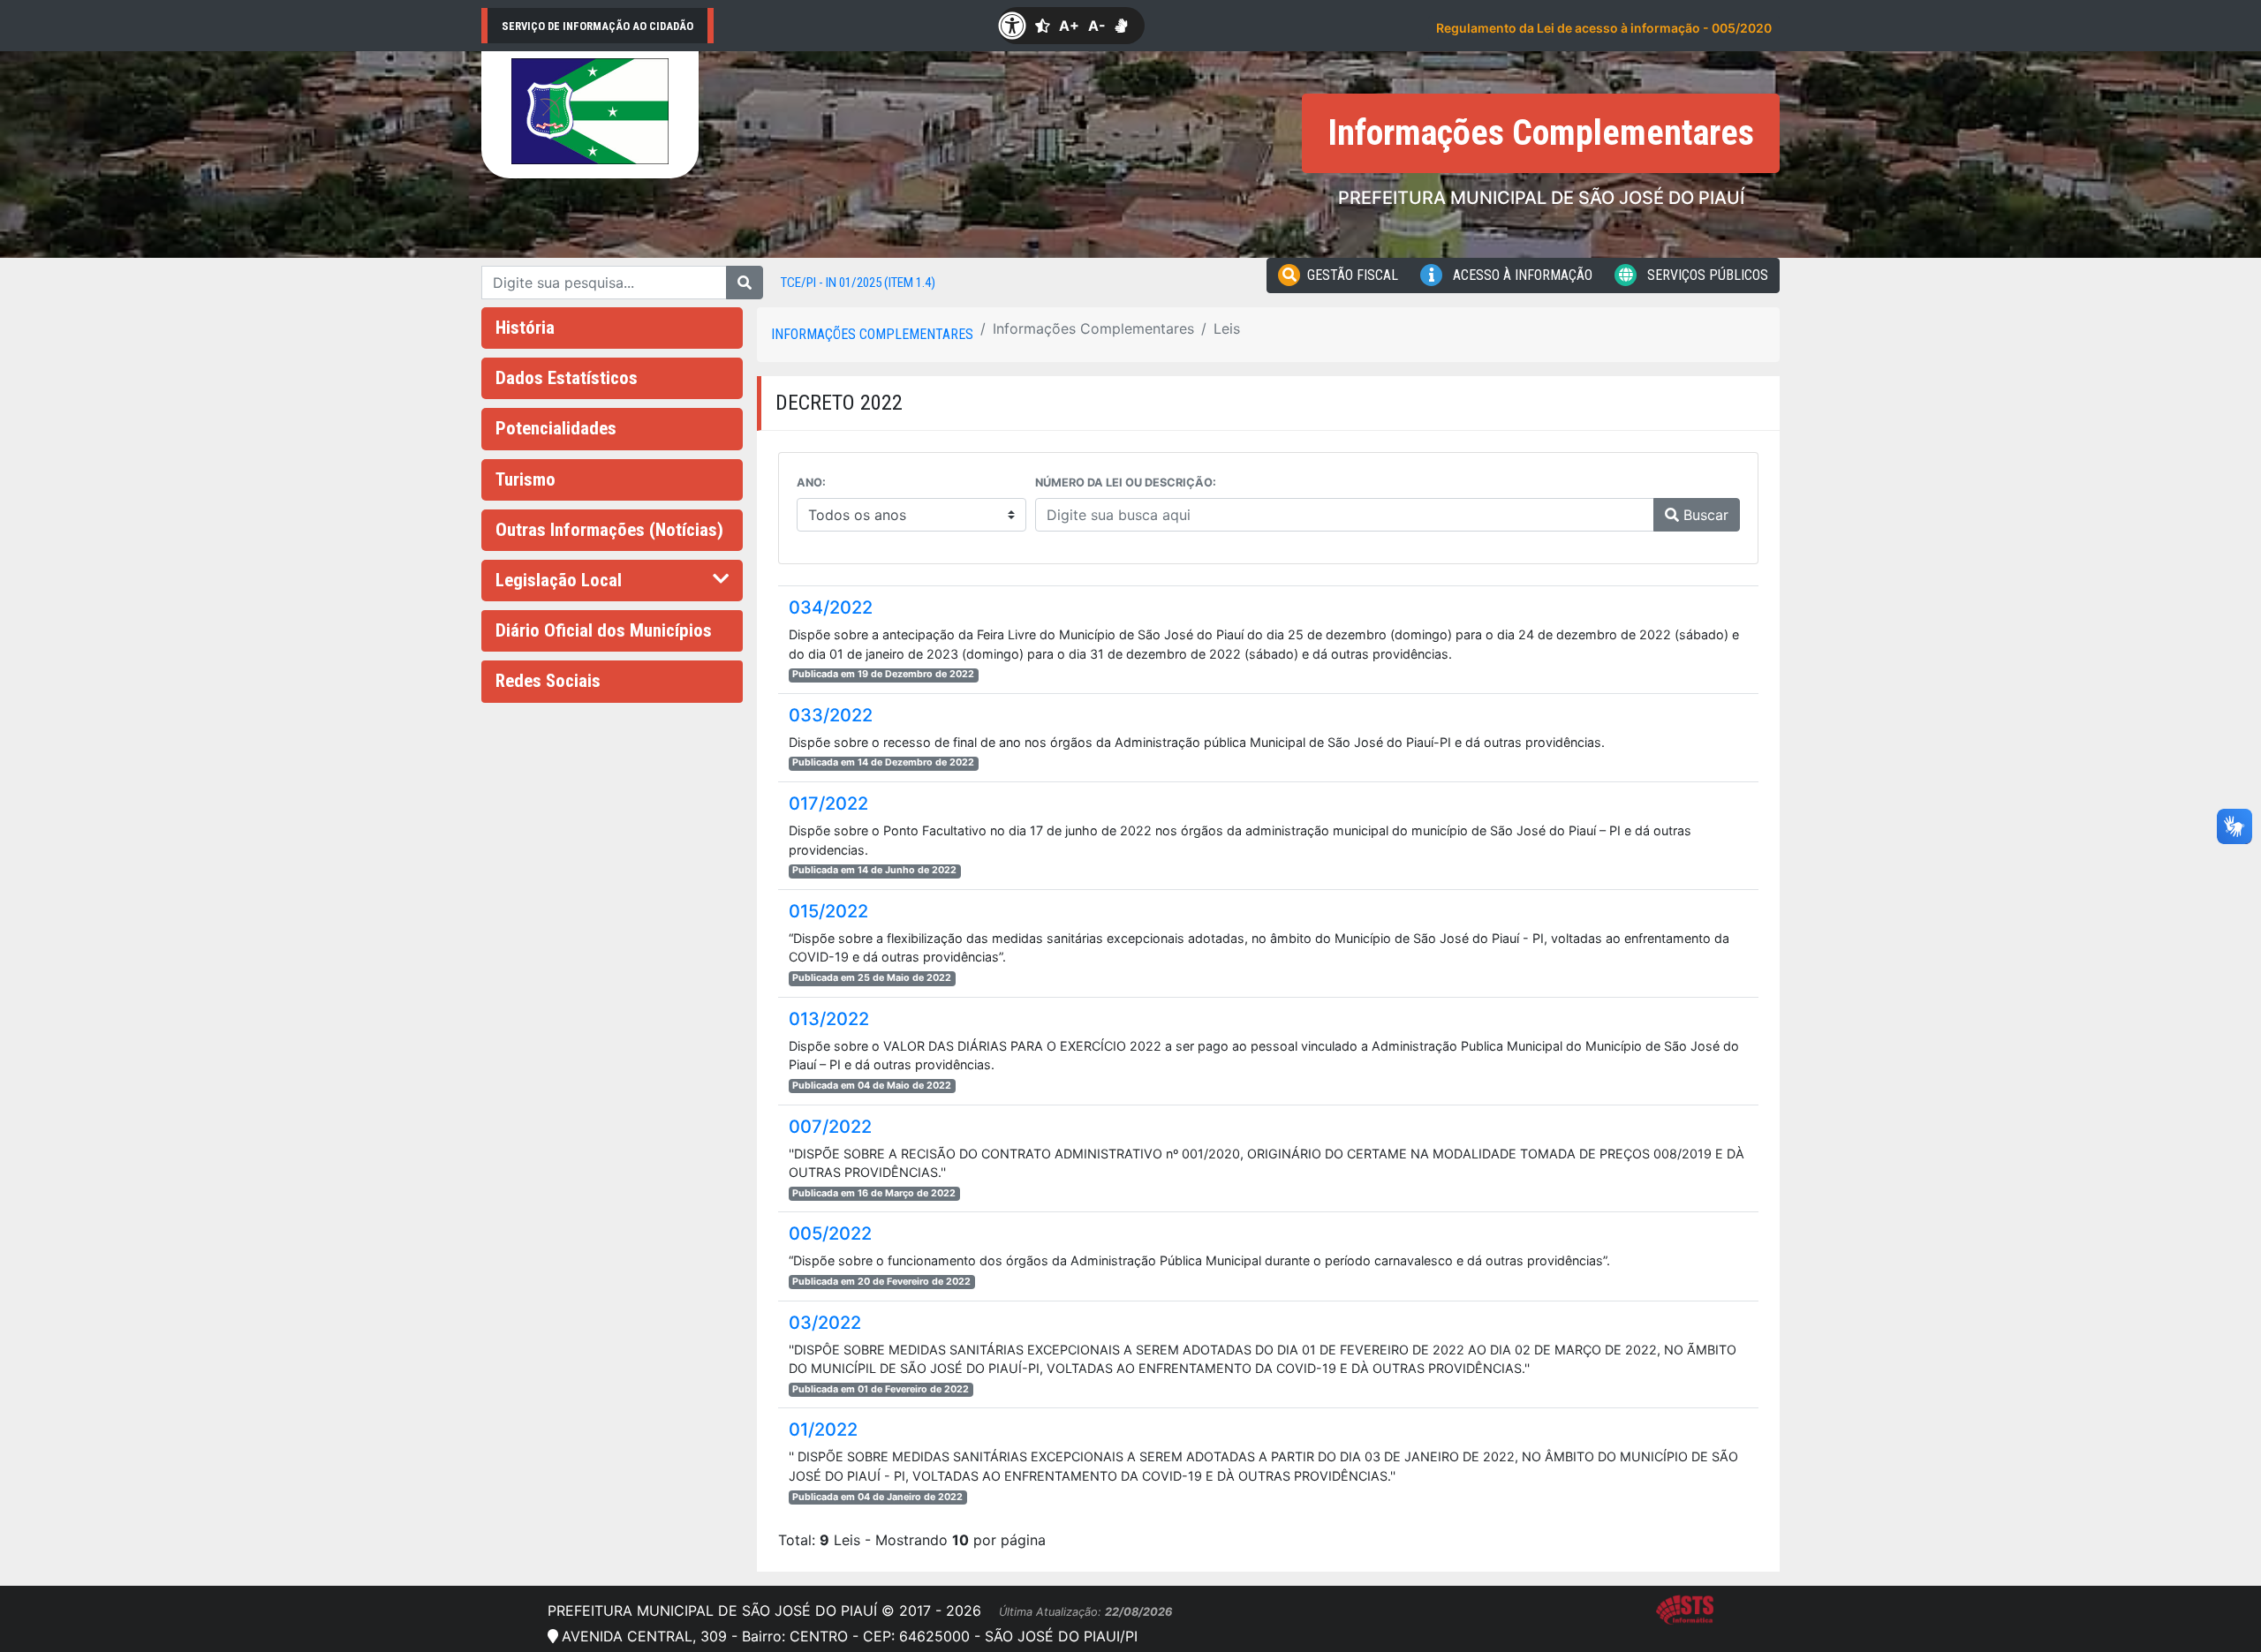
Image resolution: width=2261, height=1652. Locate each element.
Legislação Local (559, 580)
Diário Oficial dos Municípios (604, 630)
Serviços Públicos (1706, 275)
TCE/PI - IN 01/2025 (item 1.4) (858, 283)
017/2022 (828, 803)
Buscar (1704, 515)
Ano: (811, 483)
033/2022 (831, 715)
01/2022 (823, 1429)
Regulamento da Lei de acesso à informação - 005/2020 (1604, 28)
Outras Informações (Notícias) (609, 530)
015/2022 (828, 911)
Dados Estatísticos (567, 378)
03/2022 (825, 1323)
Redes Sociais (548, 681)
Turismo (526, 479)
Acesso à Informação (1521, 275)
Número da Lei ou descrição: (1126, 483)
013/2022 (829, 1019)
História (525, 328)
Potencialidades (556, 428)
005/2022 (830, 1233)
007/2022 (830, 1127)
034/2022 (831, 607)
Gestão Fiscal (1353, 275)
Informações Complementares (872, 334)
